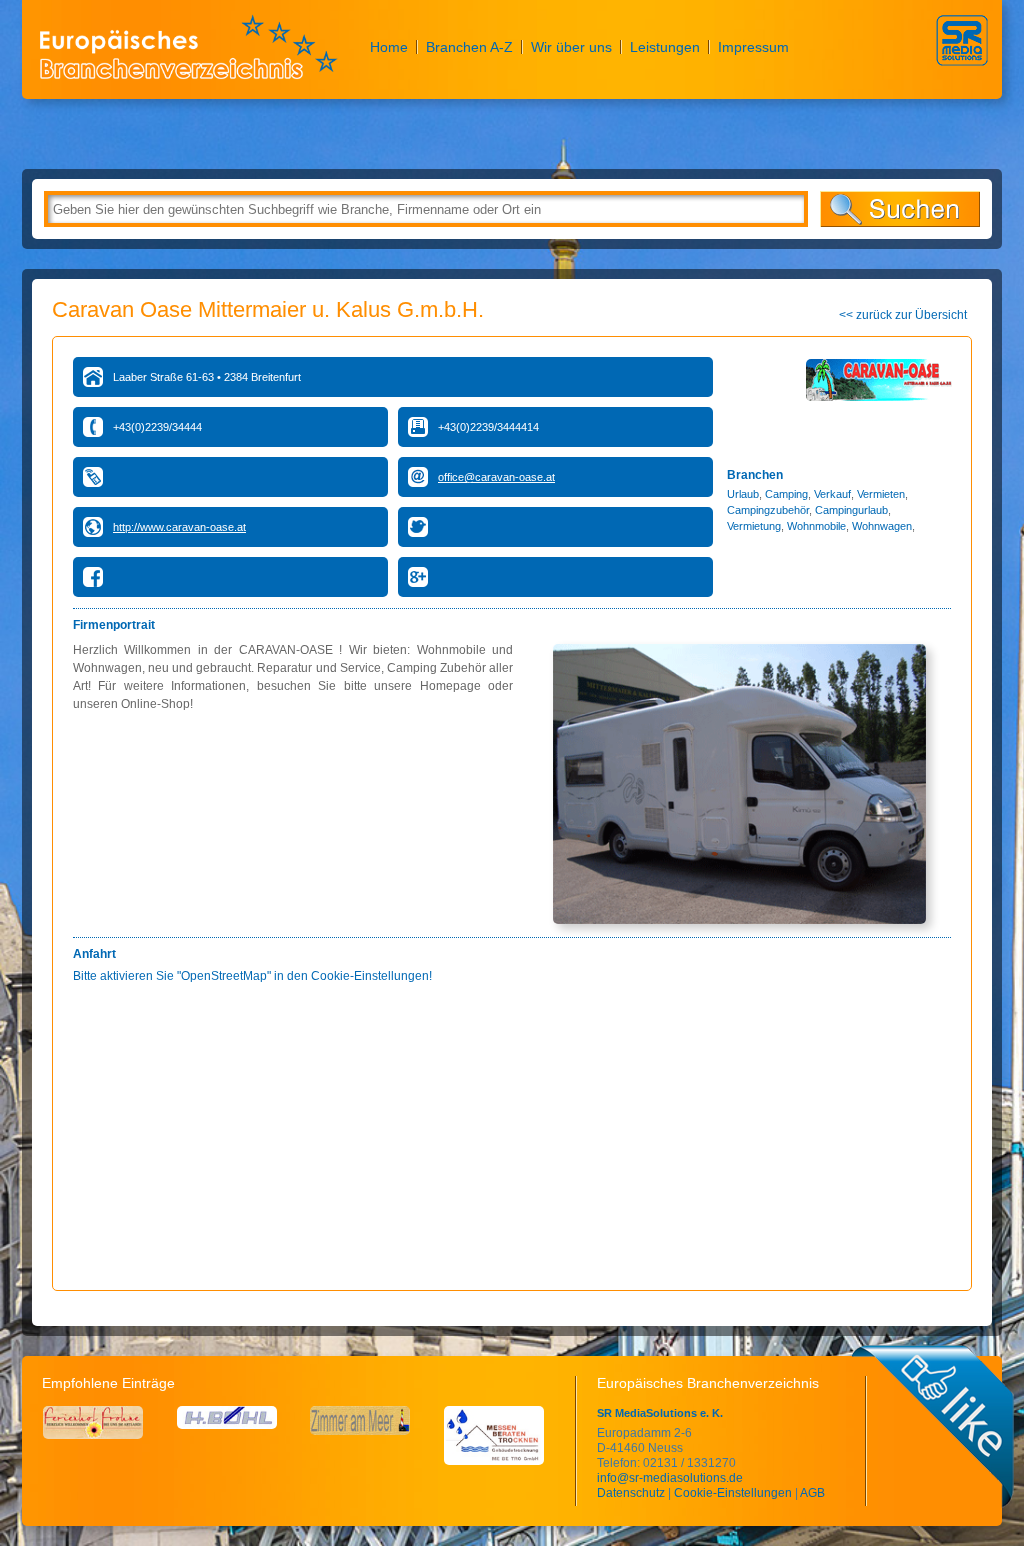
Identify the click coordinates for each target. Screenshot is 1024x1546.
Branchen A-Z (469, 47)
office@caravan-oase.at (496, 477)
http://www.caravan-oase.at (179, 527)
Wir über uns (571, 47)
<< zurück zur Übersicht (903, 315)
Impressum (753, 47)
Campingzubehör (768, 510)
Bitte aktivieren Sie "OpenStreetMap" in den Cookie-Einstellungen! (252, 976)
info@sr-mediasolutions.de (670, 1478)
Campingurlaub (851, 510)
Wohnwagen (882, 526)
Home (389, 47)
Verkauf (832, 494)
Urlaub (743, 494)
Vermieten (881, 494)
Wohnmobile (816, 526)
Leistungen (665, 47)
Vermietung (754, 526)
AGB (812, 1493)
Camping (786, 494)
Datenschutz (631, 1493)
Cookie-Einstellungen (733, 1493)
